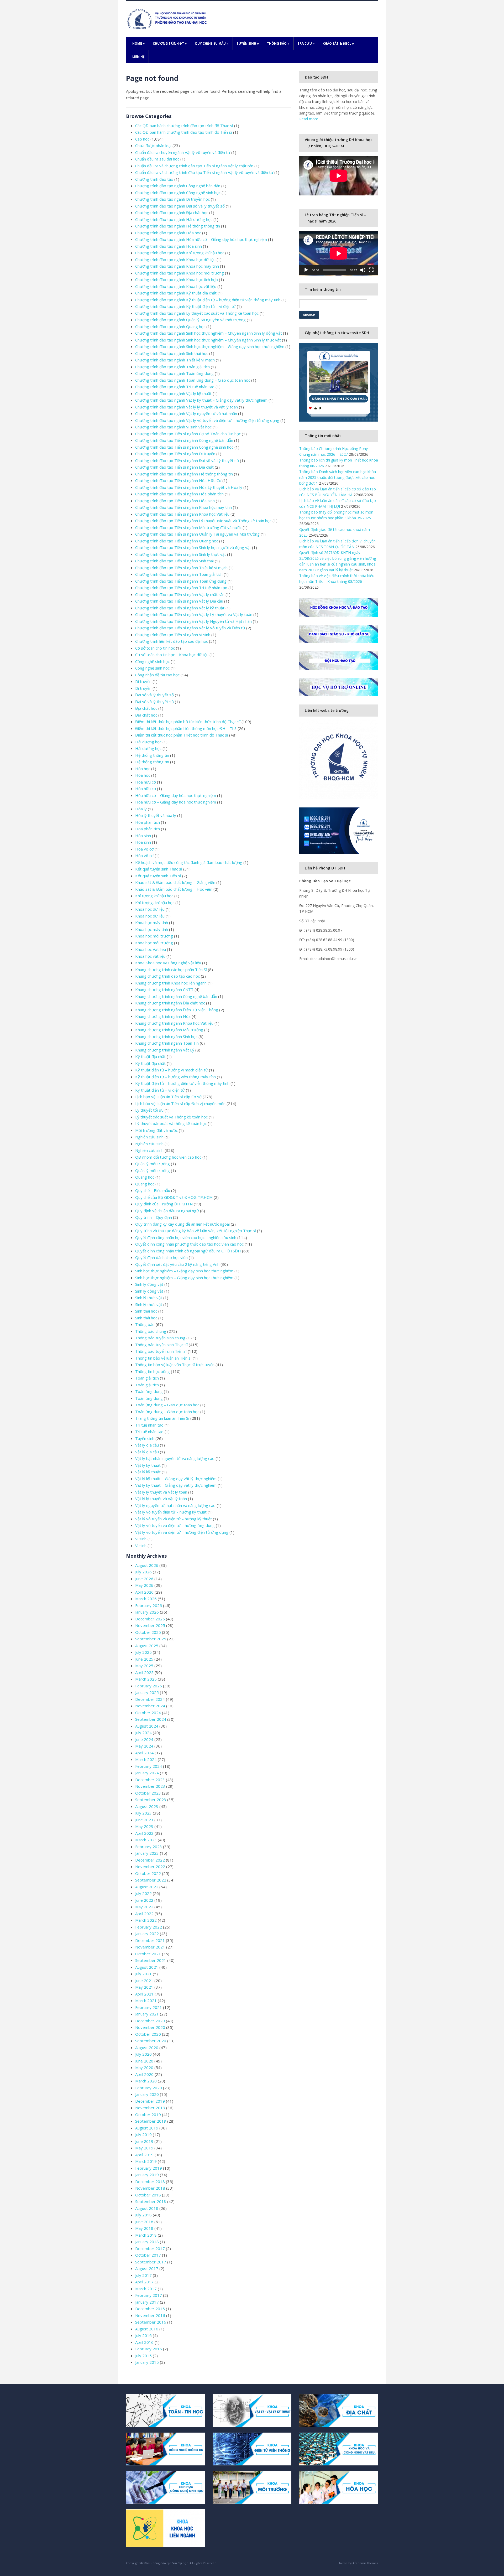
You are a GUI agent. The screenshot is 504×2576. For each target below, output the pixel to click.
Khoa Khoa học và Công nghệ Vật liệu (168, 963)
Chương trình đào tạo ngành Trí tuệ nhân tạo (175, 387)
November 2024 (150, 1706)
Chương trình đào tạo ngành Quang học (170, 326)
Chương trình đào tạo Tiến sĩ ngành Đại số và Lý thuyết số (187, 460)
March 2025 (146, 1679)
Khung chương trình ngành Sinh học (166, 1036)
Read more (309, 119)
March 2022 (146, 1920)
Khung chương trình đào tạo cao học (167, 976)
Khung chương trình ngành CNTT (164, 989)
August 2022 (147, 1887)
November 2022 (150, 1867)
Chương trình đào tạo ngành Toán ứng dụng (174, 373)
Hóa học (143, 769)
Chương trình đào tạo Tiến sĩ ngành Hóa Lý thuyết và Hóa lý (189, 487)
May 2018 (144, 2228)
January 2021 (147, 2014)
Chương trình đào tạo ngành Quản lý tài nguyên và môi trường (190, 320)
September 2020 (151, 2041)
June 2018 (144, 2222)
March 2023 (146, 1840)
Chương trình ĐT (170, 43)
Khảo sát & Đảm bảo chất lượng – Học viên (174, 889)
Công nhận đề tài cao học (157, 675)
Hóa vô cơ (144, 849)
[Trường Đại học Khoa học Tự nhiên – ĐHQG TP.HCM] (168, 19)
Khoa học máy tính (152, 922)
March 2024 (146, 1759)
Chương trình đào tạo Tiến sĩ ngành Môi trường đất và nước (188, 527)
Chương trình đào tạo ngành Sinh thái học (172, 353)
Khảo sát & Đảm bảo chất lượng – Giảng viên (175, 882)
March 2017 (146, 2289)
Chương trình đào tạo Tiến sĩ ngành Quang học (177, 541)
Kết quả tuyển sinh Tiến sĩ (158, 876)
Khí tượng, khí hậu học (155, 903)
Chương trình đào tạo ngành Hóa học (168, 233)
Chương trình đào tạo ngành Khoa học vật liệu (176, 286)
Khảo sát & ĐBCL (338, 43)
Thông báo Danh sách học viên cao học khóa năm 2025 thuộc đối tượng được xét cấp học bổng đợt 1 (338, 477)
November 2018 (150, 2188)
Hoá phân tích (148, 829)
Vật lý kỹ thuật (148, 1465)
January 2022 (147, 1934)
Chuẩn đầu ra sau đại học (157, 159)
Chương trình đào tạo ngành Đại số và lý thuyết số (180, 206)
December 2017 (150, 2248)
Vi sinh (141, 1539)
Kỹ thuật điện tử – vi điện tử (160, 1090)
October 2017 (148, 2255)
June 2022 (144, 1900)
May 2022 (144, 1907)
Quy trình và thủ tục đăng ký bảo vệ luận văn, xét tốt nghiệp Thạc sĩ (196, 1231)
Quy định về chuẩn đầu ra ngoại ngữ (167, 1211)
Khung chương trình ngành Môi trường (169, 1030)
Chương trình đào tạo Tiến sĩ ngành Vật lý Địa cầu (179, 601)
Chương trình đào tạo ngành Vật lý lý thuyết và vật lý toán (187, 407)
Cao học (142, 139)
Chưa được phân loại (153, 146)
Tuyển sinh (248, 43)
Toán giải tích (147, 1378)
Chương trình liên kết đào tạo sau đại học (172, 641)
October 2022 (148, 1873)
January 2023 (147, 1853)
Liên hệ (138, 57)
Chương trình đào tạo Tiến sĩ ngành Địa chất (174, 467)
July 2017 (143, 2275)
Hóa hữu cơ (146, 782)
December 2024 (150, 1699)
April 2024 (144, 1753)
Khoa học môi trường (154, 936)
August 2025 (147, 1646)
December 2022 (150, 1860)
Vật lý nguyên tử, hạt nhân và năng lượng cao (175, 1505)
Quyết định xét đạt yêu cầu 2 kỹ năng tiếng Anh (177, 1264)
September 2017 (151, 2262)
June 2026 (144, 1579)
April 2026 (144, 1592)
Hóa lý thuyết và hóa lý (156, 815)
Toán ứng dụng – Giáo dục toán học (167, 1405)
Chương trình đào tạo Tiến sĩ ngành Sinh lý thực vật (181, 554)
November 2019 (150, 2108)
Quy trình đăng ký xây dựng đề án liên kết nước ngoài (182, 1224)
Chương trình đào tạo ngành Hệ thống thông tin (178, 226)
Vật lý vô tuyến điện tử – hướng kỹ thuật (171, 1512)
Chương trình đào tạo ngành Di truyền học (172, 199)
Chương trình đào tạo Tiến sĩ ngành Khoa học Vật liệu (182, 514)
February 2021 (149, 2007)
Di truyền (143, 681)
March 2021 (146, 2000)
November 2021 (150, 1947)
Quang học (145, 1177)
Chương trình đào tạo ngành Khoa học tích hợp (177, 279)
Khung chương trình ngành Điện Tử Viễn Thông (177, 1010)
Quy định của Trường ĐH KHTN (164, 1204)
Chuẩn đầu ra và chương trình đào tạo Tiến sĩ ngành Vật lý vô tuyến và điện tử (204, 172)
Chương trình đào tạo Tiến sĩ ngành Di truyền (175, 454)
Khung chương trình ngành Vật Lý (165, 1050)
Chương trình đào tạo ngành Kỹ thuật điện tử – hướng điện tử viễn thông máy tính (208, 300)
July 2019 (143, 2134)
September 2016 (151, 2322)
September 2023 (151, 1800)
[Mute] (363, 270)
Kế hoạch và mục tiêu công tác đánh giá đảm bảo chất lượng (189, 862)
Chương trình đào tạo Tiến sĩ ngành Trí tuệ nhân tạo (181, 588)
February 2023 (149, 1847)
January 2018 (147, 2242)
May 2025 (144, 1666)
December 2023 (150, 1780)
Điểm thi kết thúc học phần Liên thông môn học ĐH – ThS (186, 728)
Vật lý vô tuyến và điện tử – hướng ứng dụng (175, 1525)
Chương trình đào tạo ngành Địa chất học (172, 212)
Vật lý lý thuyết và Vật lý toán (161, 1492)
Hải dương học (148, 742)
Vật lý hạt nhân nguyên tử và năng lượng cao (175, 1458)
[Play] (306, 270)
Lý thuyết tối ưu (149, 1110)
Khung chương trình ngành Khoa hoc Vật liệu (174, 1023)
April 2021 (144, 1994)
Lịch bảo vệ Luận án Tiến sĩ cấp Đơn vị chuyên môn (180, 1103)
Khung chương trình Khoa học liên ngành (171, 983)
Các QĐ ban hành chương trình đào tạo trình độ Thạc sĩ (184, 126)
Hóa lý (141, 809)
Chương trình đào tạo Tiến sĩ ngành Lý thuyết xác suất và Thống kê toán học (203, 521)
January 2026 (147, 1612)
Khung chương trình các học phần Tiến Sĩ (171, 970)
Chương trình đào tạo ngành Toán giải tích (172, 367)
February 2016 (149, 2349)
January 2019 (147, 2175)
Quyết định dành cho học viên (161, 1257)
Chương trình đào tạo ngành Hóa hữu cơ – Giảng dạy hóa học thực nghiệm (201, 239)
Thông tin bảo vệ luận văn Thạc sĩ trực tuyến (175, 1365)
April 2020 (144, 2074)
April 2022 (144, 1914)
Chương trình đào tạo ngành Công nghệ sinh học (178, 193)
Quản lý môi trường (153, 1164)
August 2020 (147, 2048)
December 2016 (150, 2309)
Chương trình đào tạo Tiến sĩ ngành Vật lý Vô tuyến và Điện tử (190, 628)
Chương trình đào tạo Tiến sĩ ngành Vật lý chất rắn (180, 594)
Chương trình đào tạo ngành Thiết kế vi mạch (175, 360)
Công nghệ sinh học (152, 661)
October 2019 (148, 2114)
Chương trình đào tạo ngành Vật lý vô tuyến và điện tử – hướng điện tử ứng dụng (207, 420)
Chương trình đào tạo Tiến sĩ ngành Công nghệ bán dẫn (184, 440)
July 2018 (143, 2215)
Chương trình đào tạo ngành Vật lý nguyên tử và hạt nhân (186, 413)
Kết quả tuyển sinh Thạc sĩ (159, 869)
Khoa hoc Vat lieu (151, 949)
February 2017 (149, 2295)
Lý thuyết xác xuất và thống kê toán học (171, 1123)
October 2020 (148, 2034)
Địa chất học (146, 708)
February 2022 (149, 1927)
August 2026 (147, 1565)
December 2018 (150, 2181)
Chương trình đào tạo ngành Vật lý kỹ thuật (173, 393)
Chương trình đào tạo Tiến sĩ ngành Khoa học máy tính (183, 507)
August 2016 (147, 2329)
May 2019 (144, 2148)
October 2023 (148, 1793)
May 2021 (144, 1987)
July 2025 (143, 1652)
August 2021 (147, 1967)
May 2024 (144, 1746)
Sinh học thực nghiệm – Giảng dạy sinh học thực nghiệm (184, 1271)
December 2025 (150, 1619)
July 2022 (143, 1893)
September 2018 (151, 2201)
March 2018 (146, 2235)
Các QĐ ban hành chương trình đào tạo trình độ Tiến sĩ (184, 132)
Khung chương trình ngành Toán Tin (167, 1043)
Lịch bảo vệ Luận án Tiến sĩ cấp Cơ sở (168, 1097)
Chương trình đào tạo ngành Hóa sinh (169, 246)
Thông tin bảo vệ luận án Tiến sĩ (163, 1358)
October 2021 (148, 1954)
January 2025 (147, 1692)
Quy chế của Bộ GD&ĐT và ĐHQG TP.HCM (174, 1197)
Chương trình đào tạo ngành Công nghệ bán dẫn (178, 186)
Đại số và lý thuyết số (154, 695)
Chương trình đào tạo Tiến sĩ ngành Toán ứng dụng (181, 581)
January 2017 (147, 2302)
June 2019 (144, 2141)
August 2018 (147, 2208)
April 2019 (144, 2155)
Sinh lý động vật (149, 1284)
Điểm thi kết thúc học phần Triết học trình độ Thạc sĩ (182, 735)
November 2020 (150, 2027)
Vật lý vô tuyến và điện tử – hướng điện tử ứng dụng (182, 1532)
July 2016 (143, 2335)
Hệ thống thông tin (152, 755)
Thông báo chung (151, 1331)
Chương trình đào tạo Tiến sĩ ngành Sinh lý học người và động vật (193, 547)
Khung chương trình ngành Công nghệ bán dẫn (176, 996)
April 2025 (144, 1672)
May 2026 (144, 1585)
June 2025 (144, 1659)
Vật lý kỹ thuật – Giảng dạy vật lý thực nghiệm (176, 1479)
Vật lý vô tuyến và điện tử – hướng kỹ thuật (174, 1519)
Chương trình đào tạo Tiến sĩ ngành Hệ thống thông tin (184, 474)
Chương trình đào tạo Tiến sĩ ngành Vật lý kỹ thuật (180, 608)
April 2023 (144, 1833)
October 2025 (148, 1632)
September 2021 (151, 1960)
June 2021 (144, 1981)
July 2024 (143, 1733)
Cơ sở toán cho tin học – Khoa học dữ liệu (172, 655)
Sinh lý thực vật (149, 1298)
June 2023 (144, 1820)
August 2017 (147, 2268)
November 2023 (150, 1786)
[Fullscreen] (371, 270)
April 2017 (144, 2282)
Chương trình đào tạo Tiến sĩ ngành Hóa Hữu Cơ (178, 480)
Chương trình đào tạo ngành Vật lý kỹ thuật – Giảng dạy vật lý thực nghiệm (201, 400)
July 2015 (143, 2356)
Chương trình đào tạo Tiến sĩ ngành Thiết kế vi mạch (181, 568)
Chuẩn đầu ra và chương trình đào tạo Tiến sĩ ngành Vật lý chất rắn (194, 166)
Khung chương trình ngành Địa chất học (170, 1003)
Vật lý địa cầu (147, 1445)
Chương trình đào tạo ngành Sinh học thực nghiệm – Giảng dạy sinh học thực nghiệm (210, 346)
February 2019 (149, 2168)
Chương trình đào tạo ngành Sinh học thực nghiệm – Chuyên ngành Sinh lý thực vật (208, 340)
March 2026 (146, 1599)
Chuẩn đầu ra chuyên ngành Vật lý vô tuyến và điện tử (183, 152)
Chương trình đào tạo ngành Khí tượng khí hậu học (180, 253)
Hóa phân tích (148, 822)
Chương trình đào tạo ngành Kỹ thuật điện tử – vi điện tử (185, 306)
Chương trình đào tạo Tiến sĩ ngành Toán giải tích (179, 574)
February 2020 (149, 2088)
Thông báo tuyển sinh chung (160, 1338)
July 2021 (143, 1974)
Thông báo (278, 43)
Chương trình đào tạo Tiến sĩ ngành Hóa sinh (175, 501)
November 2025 (150, 1625)
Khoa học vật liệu (150, 956)
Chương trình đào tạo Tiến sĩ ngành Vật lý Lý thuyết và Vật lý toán (194, 614)
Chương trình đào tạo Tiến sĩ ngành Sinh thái (174, 561)
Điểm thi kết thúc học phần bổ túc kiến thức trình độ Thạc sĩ (188, 722)
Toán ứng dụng (149, 1391)
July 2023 (143, 1813)
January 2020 (147, 2094)
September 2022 (151, 1880)
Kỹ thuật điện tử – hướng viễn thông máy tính (175, 1077)
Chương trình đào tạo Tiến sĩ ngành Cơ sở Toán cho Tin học (188, 434)
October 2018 (148, 2195)
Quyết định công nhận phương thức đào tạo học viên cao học (189, 1244)
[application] (339, 253)
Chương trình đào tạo (154, 179)
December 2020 (150, 2021)
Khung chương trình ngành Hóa (163, 1016)
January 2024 (147, 1773)
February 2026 (149, 1605)
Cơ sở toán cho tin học (155, 648)
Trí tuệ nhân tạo (149, 1425)
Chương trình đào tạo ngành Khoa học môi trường (180, 273)
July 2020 (143, 2054)
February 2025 (149, 1686)
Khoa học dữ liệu (150, 909)
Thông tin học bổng (153, 1371)
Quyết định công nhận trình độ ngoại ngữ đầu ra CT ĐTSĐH (188, 1251)
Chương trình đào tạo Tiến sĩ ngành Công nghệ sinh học (184, 447)
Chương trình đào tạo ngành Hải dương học (174, 219)
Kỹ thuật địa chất (150, 1056)
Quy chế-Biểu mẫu (212, 43)
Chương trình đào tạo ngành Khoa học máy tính (177, 266)
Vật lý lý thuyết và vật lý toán (161, 1499)
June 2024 (144, 1739)
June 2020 (144, 2061)
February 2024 (149, 1766)
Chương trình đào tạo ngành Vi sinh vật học (173, 427)
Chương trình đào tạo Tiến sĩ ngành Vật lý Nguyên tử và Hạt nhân (193, 621)
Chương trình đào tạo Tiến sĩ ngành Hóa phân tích (179, 494)
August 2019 (147, 2128)
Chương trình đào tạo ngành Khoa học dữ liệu (175, 260)
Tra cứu (306, 43)
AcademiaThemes (365, 2563)
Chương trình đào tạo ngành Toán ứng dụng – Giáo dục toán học (193, 380)
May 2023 (144, 1826)
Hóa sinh (143, 836)
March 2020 (146, 2081)
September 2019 (151, 2121)
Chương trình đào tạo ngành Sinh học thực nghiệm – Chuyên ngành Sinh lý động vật (209, 333)
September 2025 (151, 1639)
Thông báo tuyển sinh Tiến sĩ (161, 1351)
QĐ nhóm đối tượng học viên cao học (168, 1157)
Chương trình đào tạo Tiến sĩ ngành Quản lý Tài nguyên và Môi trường (197, 534)
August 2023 (147, 1806)
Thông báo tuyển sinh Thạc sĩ (161, 1345)
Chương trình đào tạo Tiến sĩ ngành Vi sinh (173, 635)
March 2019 (146, 2161)
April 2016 (144, 2342)
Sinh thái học (146, 1311)
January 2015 (147, 2362)
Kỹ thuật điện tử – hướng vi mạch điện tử (172, 1070)
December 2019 (150, 2101)
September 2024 (151, 1719)
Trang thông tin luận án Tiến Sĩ (162, 1418)
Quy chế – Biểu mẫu (153, 1190)
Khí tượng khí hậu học (154, 896)
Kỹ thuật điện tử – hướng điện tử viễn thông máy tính (182, 1083)
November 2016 (150, 2315)
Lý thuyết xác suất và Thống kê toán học (171, 1117)
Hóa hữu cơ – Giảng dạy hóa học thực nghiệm (176, 795)
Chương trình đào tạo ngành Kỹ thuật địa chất (176, 293)
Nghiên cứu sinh (149, 1137)
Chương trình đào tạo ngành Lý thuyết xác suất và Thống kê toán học (197, 313)
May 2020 (144, 2067)
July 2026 (143, 1572)
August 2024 (147, 1726)
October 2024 (148, 1713)
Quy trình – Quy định (154, 1217)
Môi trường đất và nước (156, 1130)
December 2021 (150, 1940)
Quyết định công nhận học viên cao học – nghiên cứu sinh (186, 1237)
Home (139, 43)
